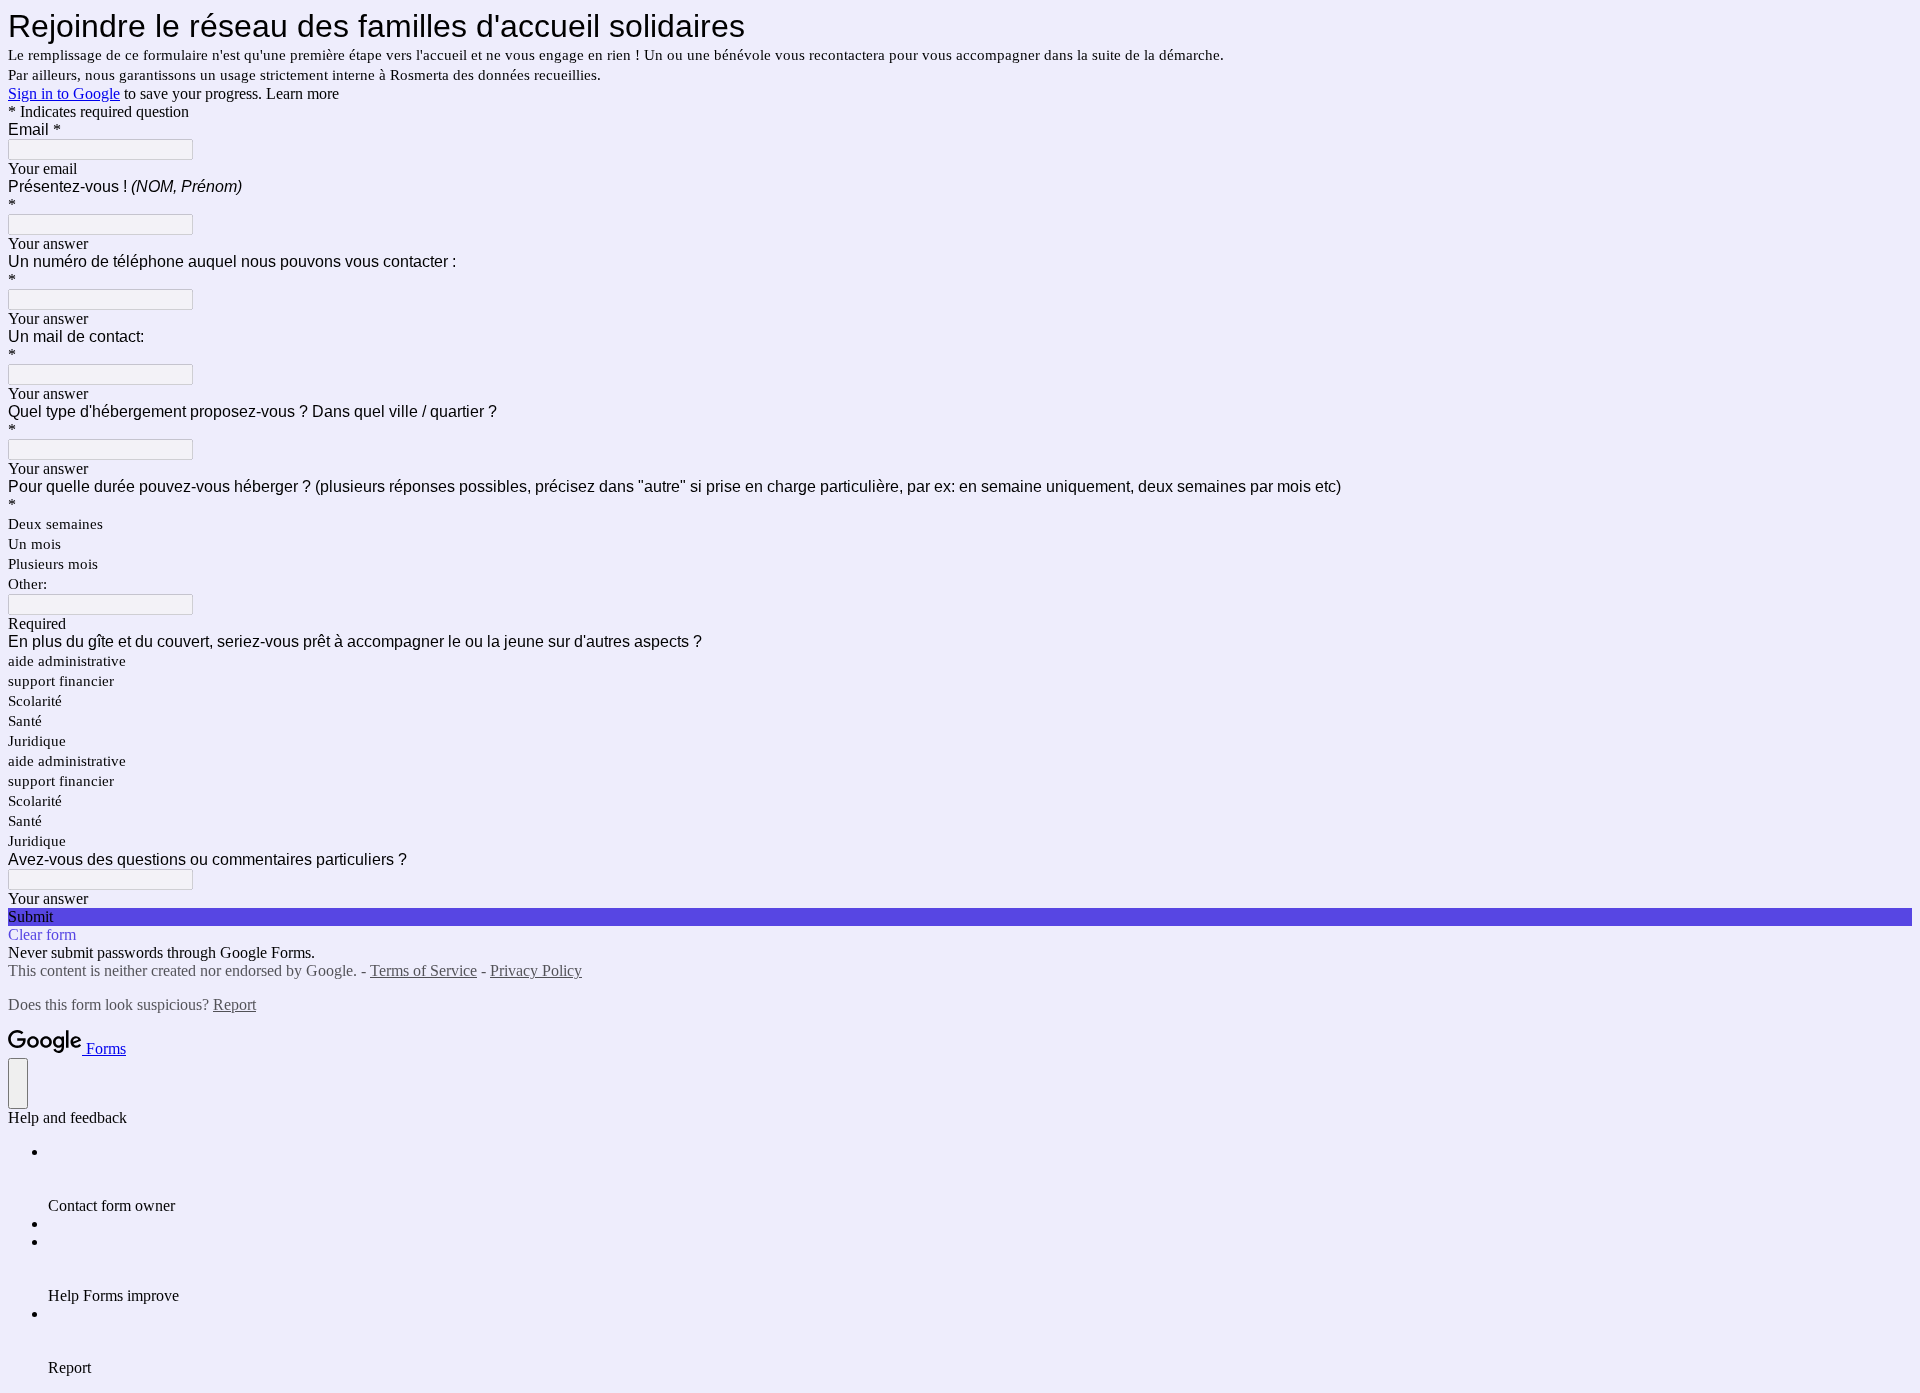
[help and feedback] (18, 1083)
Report (234, 1004)
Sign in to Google (64, 93)
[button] (960, 917)
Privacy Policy (536, 970)
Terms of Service (423, 970)
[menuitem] (980, 1179)
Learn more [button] (302, 93)
